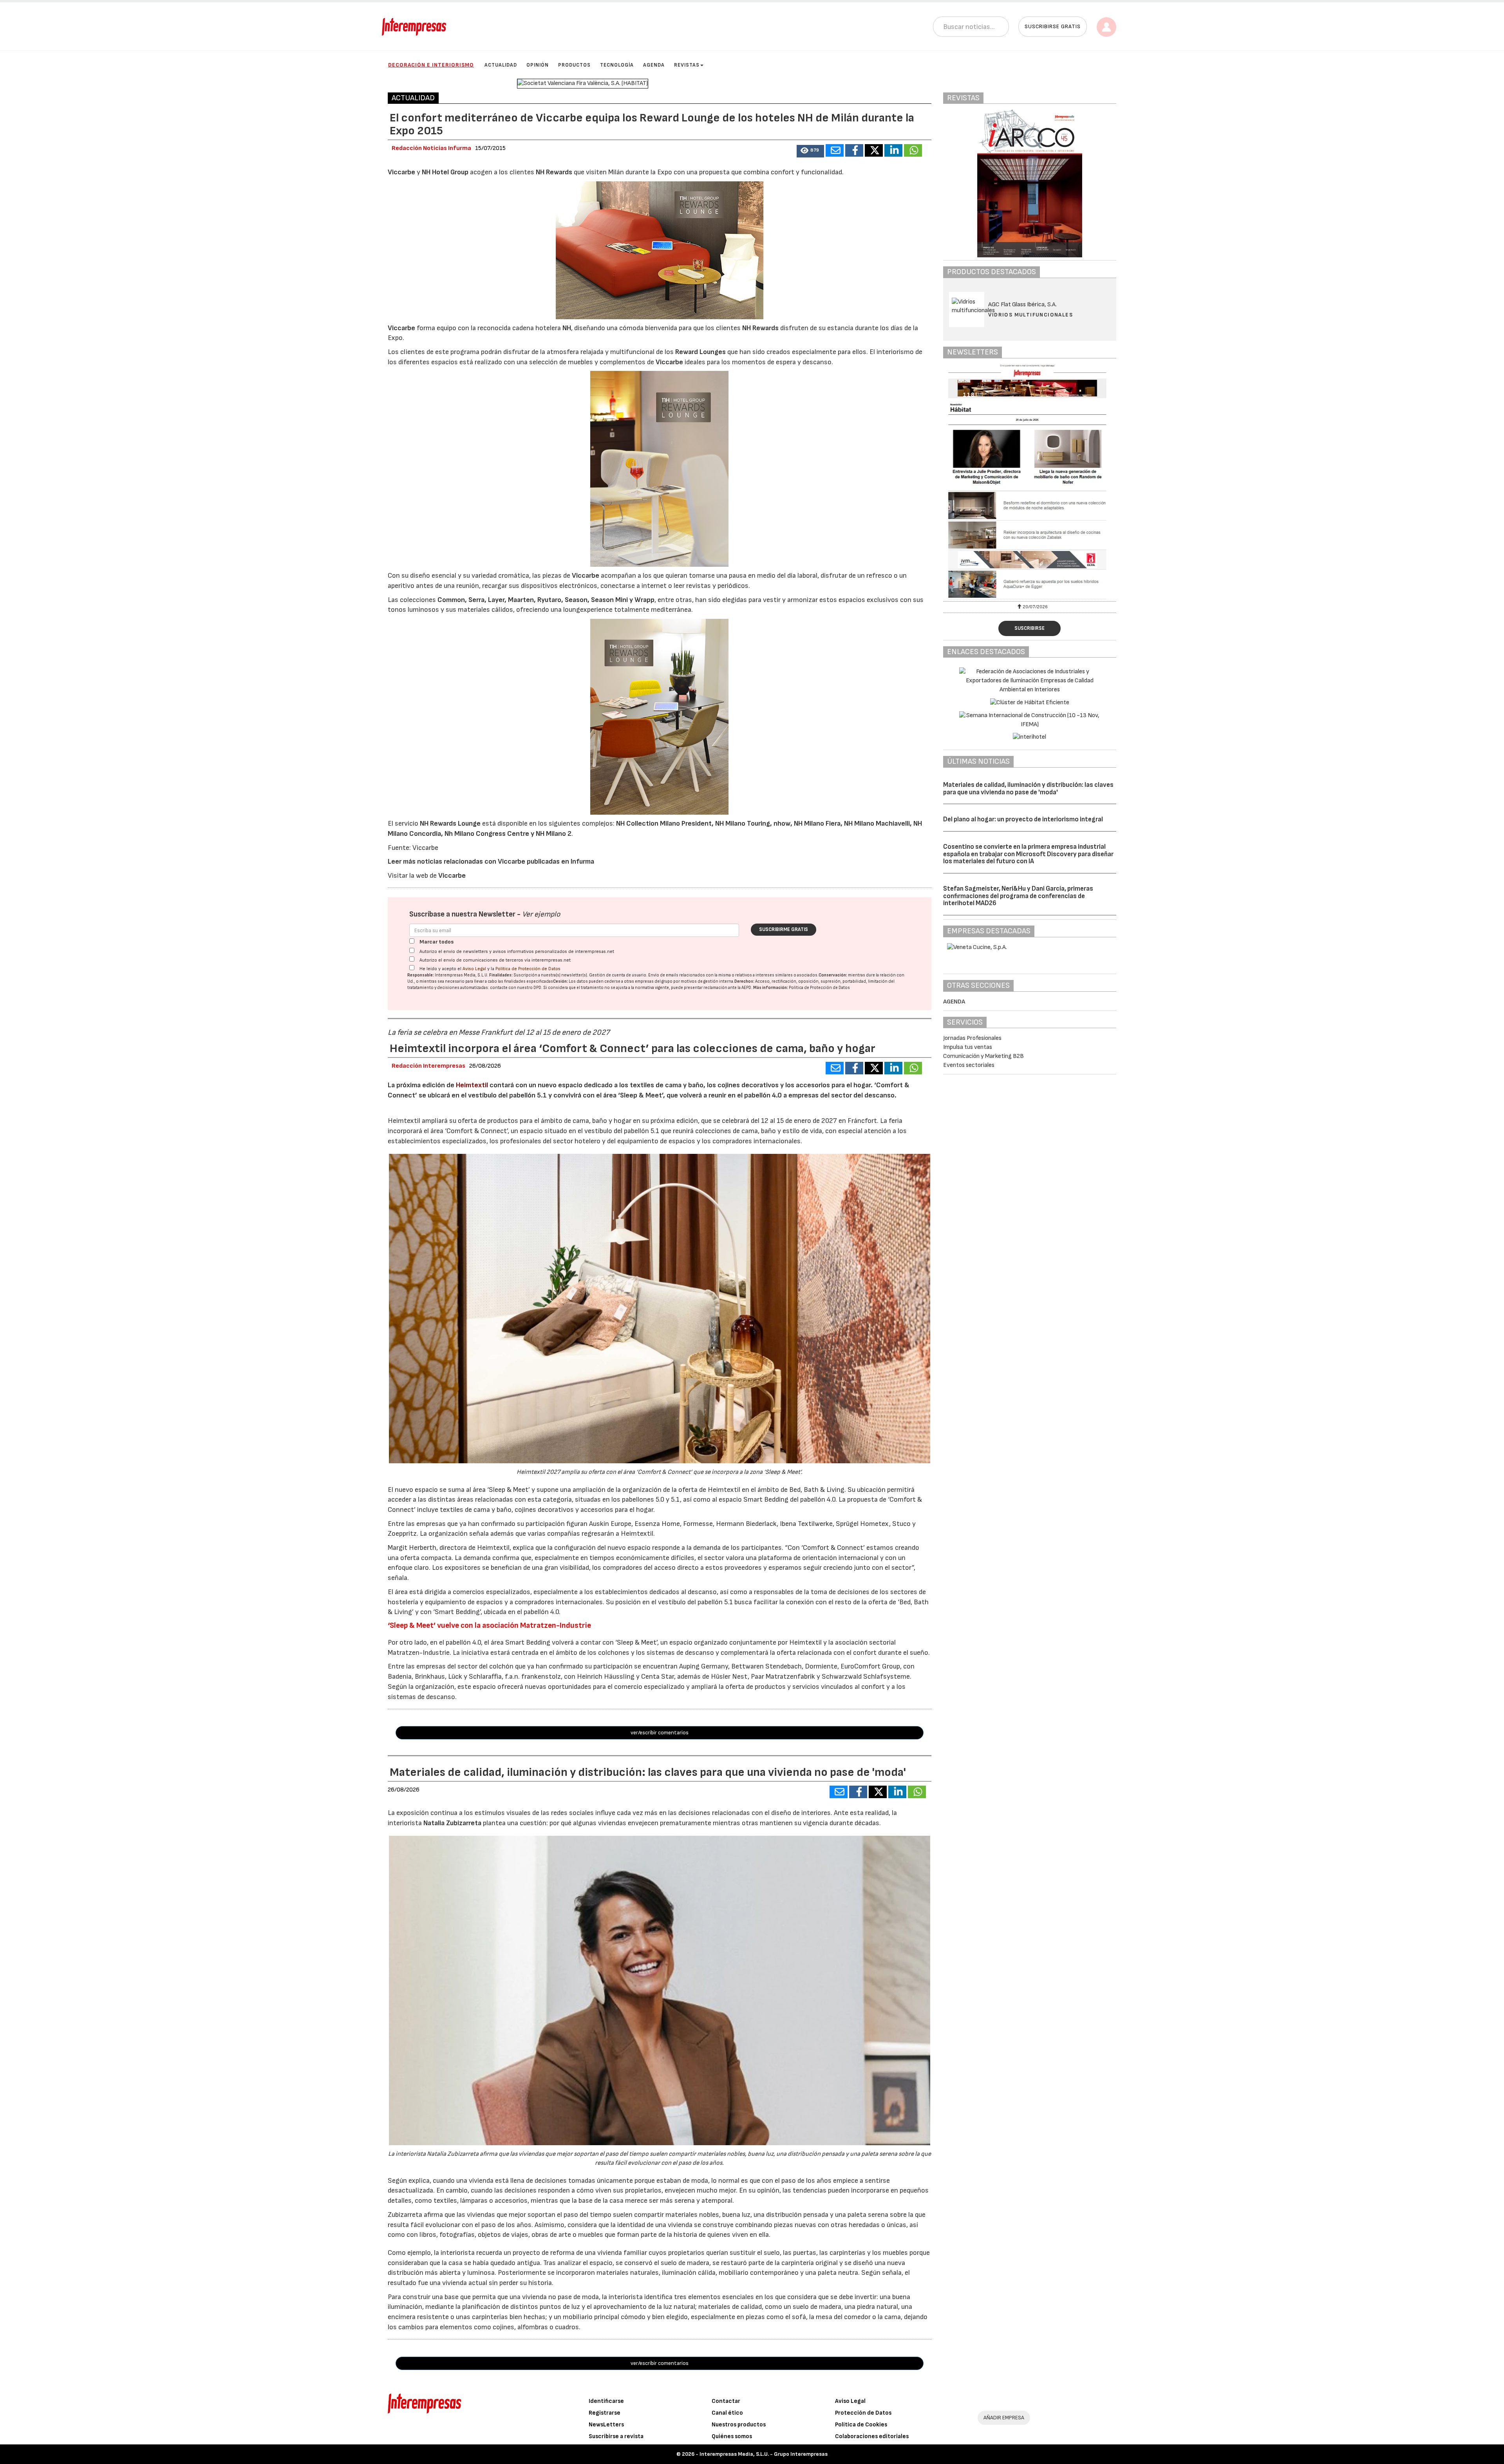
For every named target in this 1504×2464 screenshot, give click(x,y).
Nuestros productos (739, 2425)
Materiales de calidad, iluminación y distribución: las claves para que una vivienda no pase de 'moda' (1028, 789)
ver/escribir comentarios (660, 1733)
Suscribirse (1029, 628)
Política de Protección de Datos (528, 969)
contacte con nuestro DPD (516, 988)
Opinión (538, 65)
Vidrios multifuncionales (1031, 315)
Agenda (654, 65)
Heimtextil (472, 1085)
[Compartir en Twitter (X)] (874, 150)
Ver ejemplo (541, 914)
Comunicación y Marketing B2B (983, 1056)
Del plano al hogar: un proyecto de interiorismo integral (1023, 819)
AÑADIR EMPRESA (1004, 2418)
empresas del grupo (654, 981)
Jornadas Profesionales (972, 1038)
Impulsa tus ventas (968, 1047)
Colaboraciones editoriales (872, 2436)
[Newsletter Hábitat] (1030, 482)
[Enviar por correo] (835, 150)
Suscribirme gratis (784, 929)
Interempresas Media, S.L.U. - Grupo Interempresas (764, 2454)
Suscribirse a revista (616, 2436)
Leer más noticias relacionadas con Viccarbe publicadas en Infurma (491, 861)
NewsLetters (606, 2425)
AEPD (746, 988)
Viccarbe (452, 876)
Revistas (687, 65)
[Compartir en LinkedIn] (893, 150)
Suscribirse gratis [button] (1053, 26)
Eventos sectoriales (969, 1065)
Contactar (726, 2401)
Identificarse (606, 2401)
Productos (574, 65)
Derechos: (744, 981)
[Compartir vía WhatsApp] (913, 150)
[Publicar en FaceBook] (854, 150)
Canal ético (727, 2413)
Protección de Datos (863, 2413)
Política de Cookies (861, 2425)
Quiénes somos (732, 2436)
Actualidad (501, 65)
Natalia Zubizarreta (452, 1823)
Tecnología (617, 65)
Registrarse (605, 2413)
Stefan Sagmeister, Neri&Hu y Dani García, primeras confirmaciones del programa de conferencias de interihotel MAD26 (1018, 896)
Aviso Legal (474, 969)
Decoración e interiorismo (431, 65)
